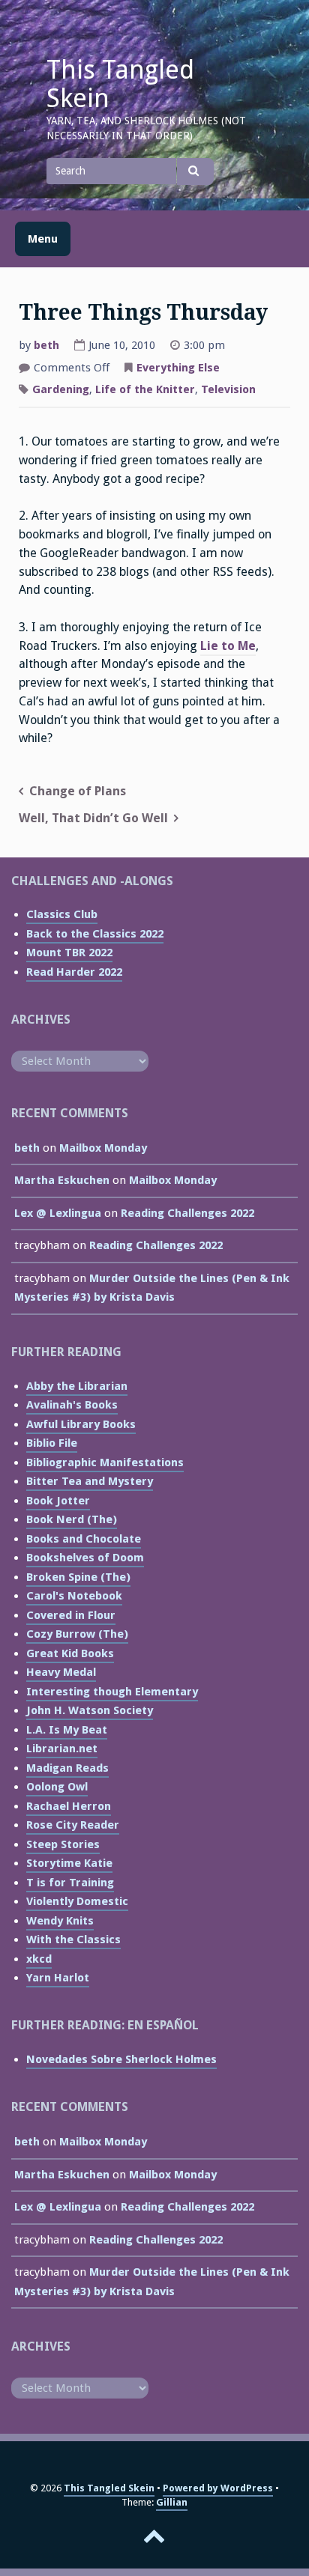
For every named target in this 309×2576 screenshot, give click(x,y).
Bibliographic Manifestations (105, 1462)
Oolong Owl (57, 1787)
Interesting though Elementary (112, 1692)
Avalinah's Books (72, 1405)
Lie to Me (228, 646)
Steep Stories (63, 1844)
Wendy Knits (60, 1921)
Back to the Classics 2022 (95, 934)
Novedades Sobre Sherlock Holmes (121, 2059)
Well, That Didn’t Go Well (93, 818)
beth (46, 345)
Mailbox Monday (103, 1148)
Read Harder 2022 (74, 972)
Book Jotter (58, 1501)
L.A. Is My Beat (67, 1730)
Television (228, 389)
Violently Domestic (77, 1901)
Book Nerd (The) (72, 1519)
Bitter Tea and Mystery (90, 1481)
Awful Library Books (81, 1424)
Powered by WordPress (218, 2488)
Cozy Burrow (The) (77, 1634)
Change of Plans (78, 791)
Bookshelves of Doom (85, 1558)
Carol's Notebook (74, 1596)
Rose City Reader (73, 1825)
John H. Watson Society (90, 1710)
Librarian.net (62, 1749)
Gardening (61, 389)
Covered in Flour (71, 1615)
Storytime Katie (69, 1863)
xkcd (39, 1959)
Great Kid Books (70, 1653)
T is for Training (70, 1883)
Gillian (172, 2502)
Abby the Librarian (77, 1386)
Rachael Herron (69, 1806)
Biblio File (52, 1443)
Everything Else (178, 368)
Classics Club (62, 914)
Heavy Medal (61, 1672)
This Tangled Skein (120, 84)
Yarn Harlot (58, 1978)
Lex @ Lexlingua (58, 1213)
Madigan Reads (67, 1768)
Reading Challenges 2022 (187, 1213)
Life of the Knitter (145, 389)
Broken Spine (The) (78, 1577)
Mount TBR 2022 (69, 953)
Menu (43, 239)
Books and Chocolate (84, 1539)
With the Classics (73, 1939)
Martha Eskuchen (62, 1180)
